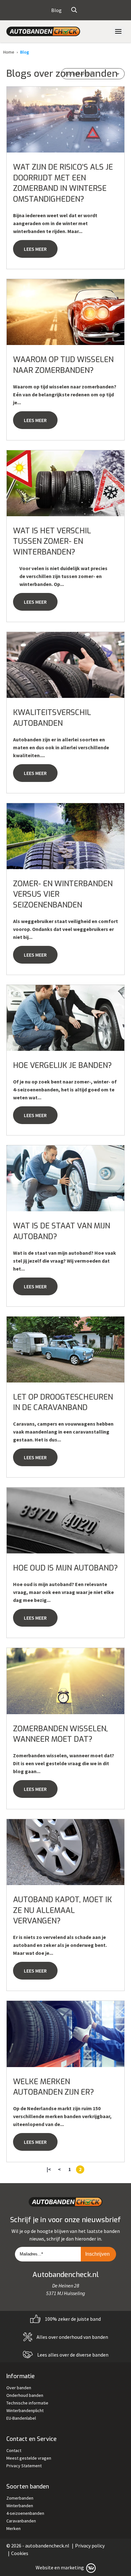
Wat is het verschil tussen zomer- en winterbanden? (52, 541)
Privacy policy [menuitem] (90, 2546)
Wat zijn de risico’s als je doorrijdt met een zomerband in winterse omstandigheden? (63, 183)
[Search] (74, 10)
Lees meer (35, 249)
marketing (72, 2567)
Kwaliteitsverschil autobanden (52, 718)
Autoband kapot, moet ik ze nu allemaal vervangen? (62, 1910)
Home (9, 52)
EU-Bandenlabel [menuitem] (21, 2418)
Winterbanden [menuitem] (20, 2506)
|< (49, 2169)
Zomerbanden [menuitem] (20, 2498)
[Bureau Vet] (90, 2567)
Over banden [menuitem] (19, 2388)
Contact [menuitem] (14, 2450)
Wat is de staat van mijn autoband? (62, 1231)
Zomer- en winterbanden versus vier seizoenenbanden (63, 894)
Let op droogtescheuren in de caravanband (63, 1402)
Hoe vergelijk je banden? (62, 1065)
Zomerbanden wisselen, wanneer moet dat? (60, 1734)
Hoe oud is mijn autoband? (65, 1568)
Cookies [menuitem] (20, 2553)
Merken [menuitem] (14, 2528)
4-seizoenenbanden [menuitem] (25, 2513)
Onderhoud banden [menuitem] (25, 2395)
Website (45, 2567)
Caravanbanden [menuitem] (21, 2521)
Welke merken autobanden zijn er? (54, 2087)
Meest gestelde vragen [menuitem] (29, 2458)
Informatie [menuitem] (21, 2376)
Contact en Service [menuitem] (31, 2439)
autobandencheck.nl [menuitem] (47, 2546)
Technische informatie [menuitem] (27, 2403)
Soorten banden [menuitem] (28, 2487)
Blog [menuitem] (56, 10)
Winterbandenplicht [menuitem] (25, 2410)
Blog (24, 52)
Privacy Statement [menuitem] (24, 2466)
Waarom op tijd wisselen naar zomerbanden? (63, 365)
